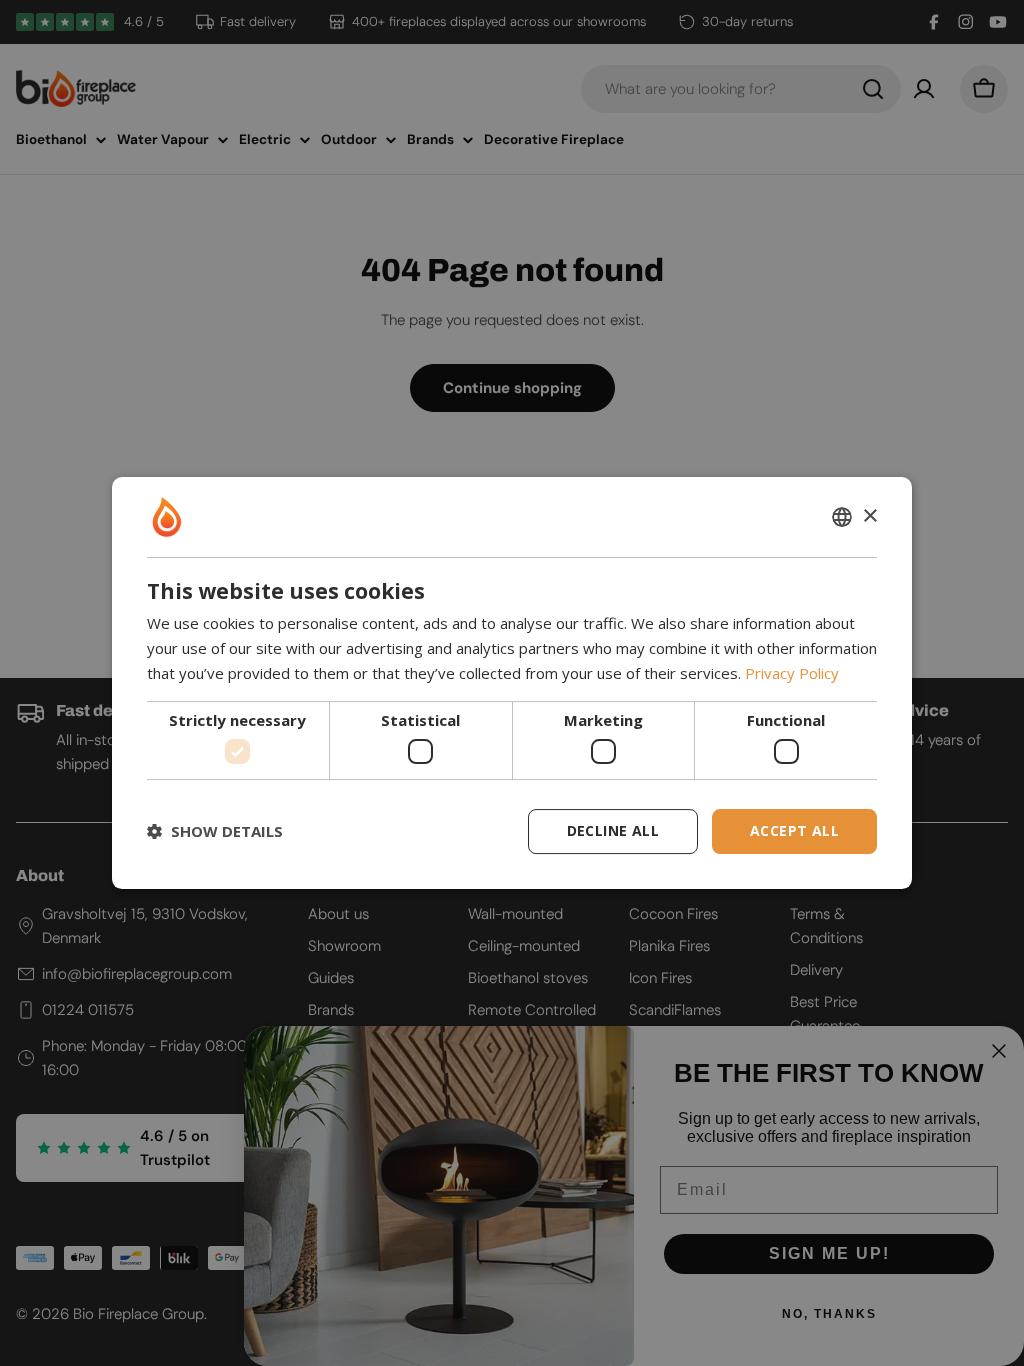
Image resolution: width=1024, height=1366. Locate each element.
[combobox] (842, 517)
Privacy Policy (792, 673)
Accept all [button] (794, 830)
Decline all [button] (613, 830)
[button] (215, 832)
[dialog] (512, 683)
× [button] (869, 516)
